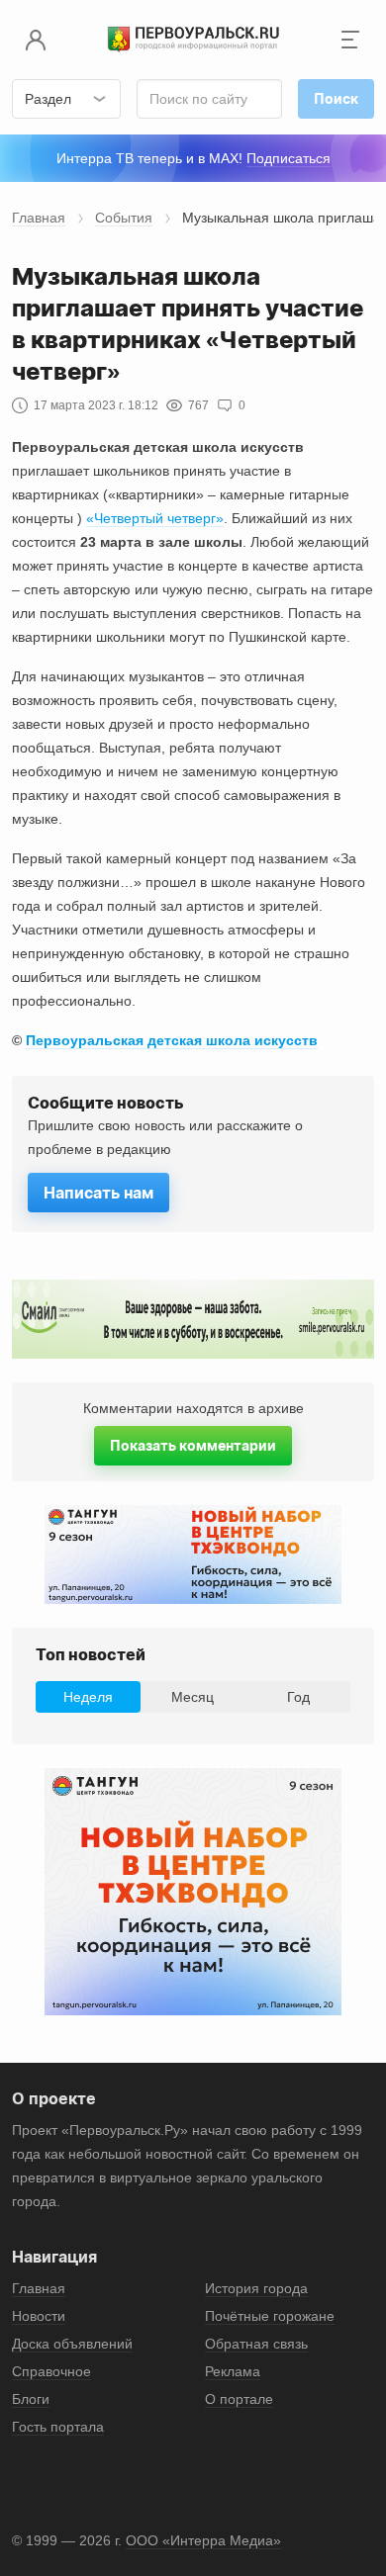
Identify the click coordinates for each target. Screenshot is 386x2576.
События (124, 218)
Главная (39, 218)
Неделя (88, 1697)
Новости (39, 2316)
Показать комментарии (193, 1445)
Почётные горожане (270, 2316)
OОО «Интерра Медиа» (203, 2540)
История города (256, 2288)
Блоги (31, 2399)
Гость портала (58, 2427)
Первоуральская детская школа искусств (172, 1040)
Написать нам (98, 1193)
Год (298, 1697)
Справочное (51, 2371)
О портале (239, 2399)
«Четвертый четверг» (155, 518)
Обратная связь (256, 2344)
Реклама (233, 2371)
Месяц (193, 1697)
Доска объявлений (72, 2344)
